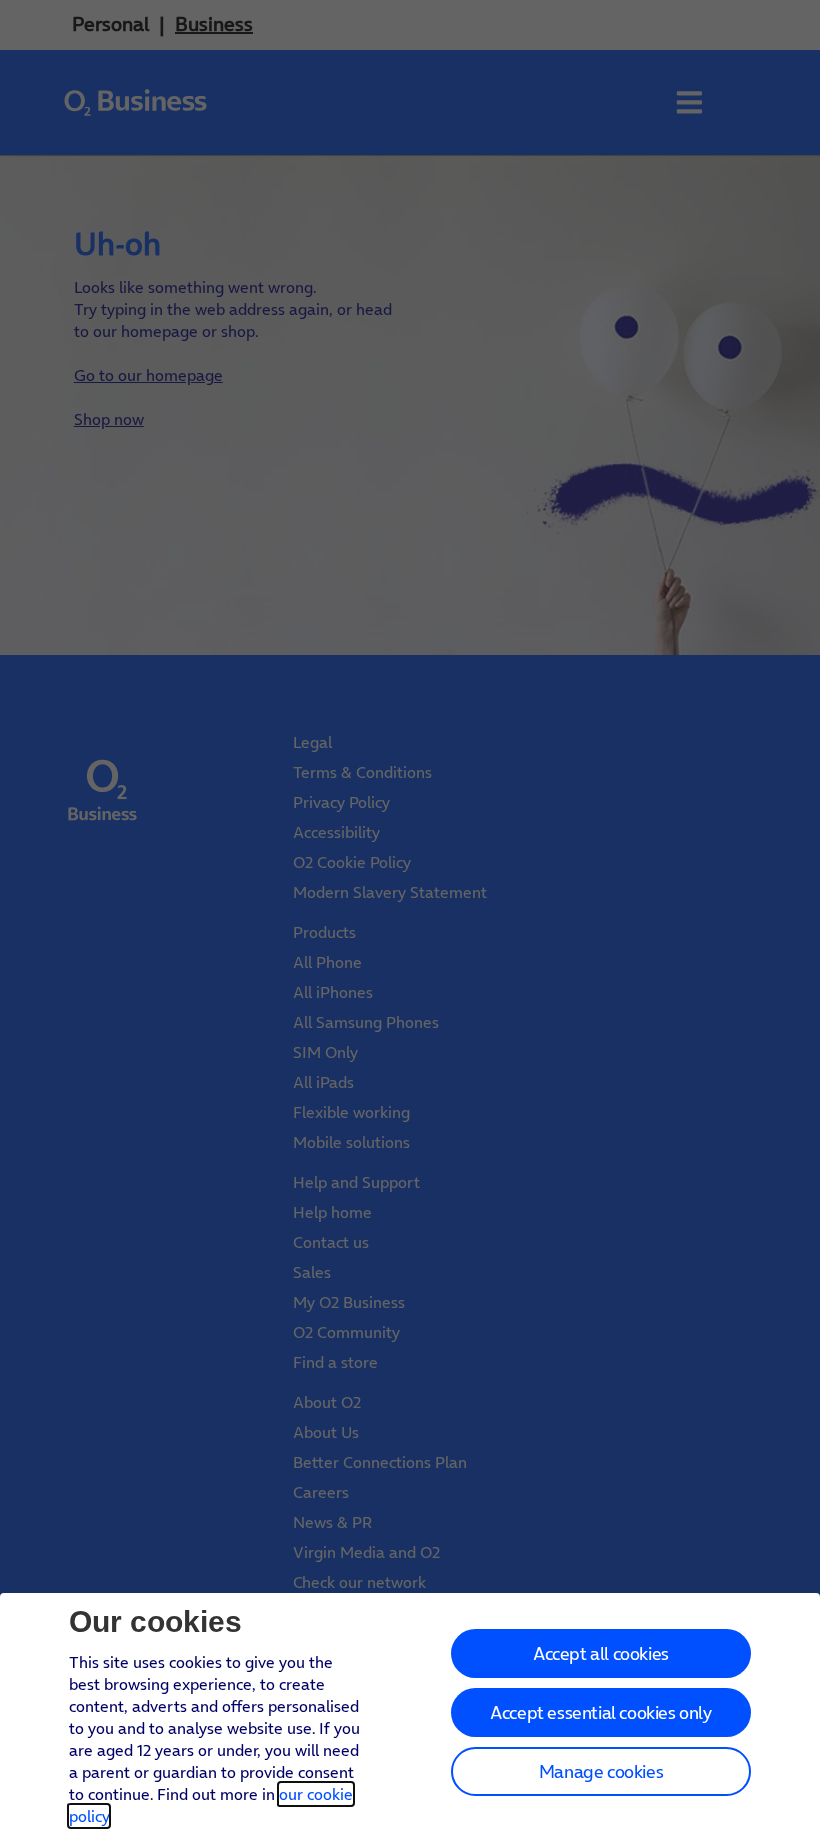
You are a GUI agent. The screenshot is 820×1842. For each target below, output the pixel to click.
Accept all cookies (601, 1653)
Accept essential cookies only (600, 1712)
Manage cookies (601, 1771)
